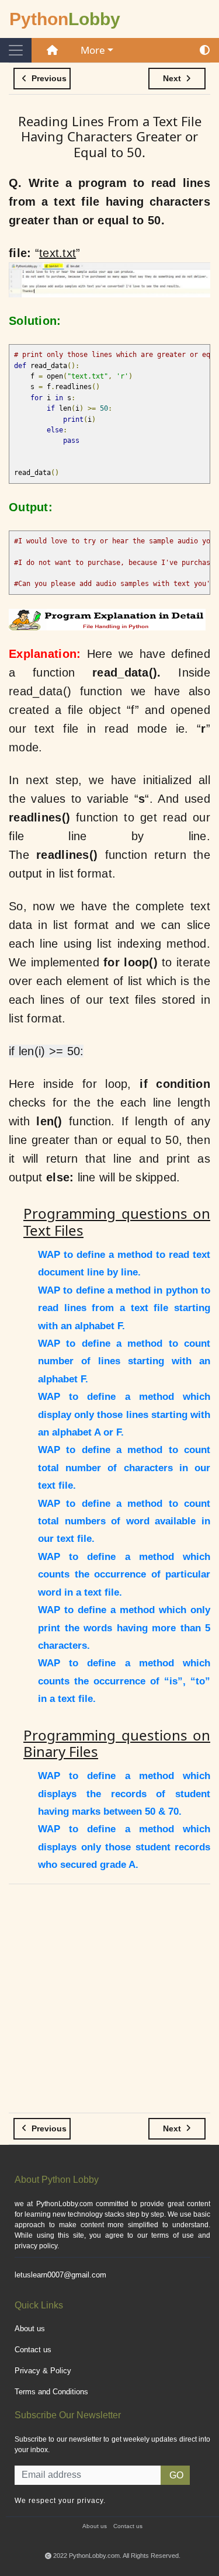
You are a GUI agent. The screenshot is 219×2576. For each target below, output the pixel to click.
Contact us (33, 2350)
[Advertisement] (109, 2003)
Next (173, 78)
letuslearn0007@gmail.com (60, 2275)
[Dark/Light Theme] (205, 50)
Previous (48, 78)
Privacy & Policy (43, 2371)
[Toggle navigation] (16, 50)
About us (30, 2329)
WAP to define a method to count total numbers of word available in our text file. (124, 1521)
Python (65, 19)
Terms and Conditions (51, 2392)
